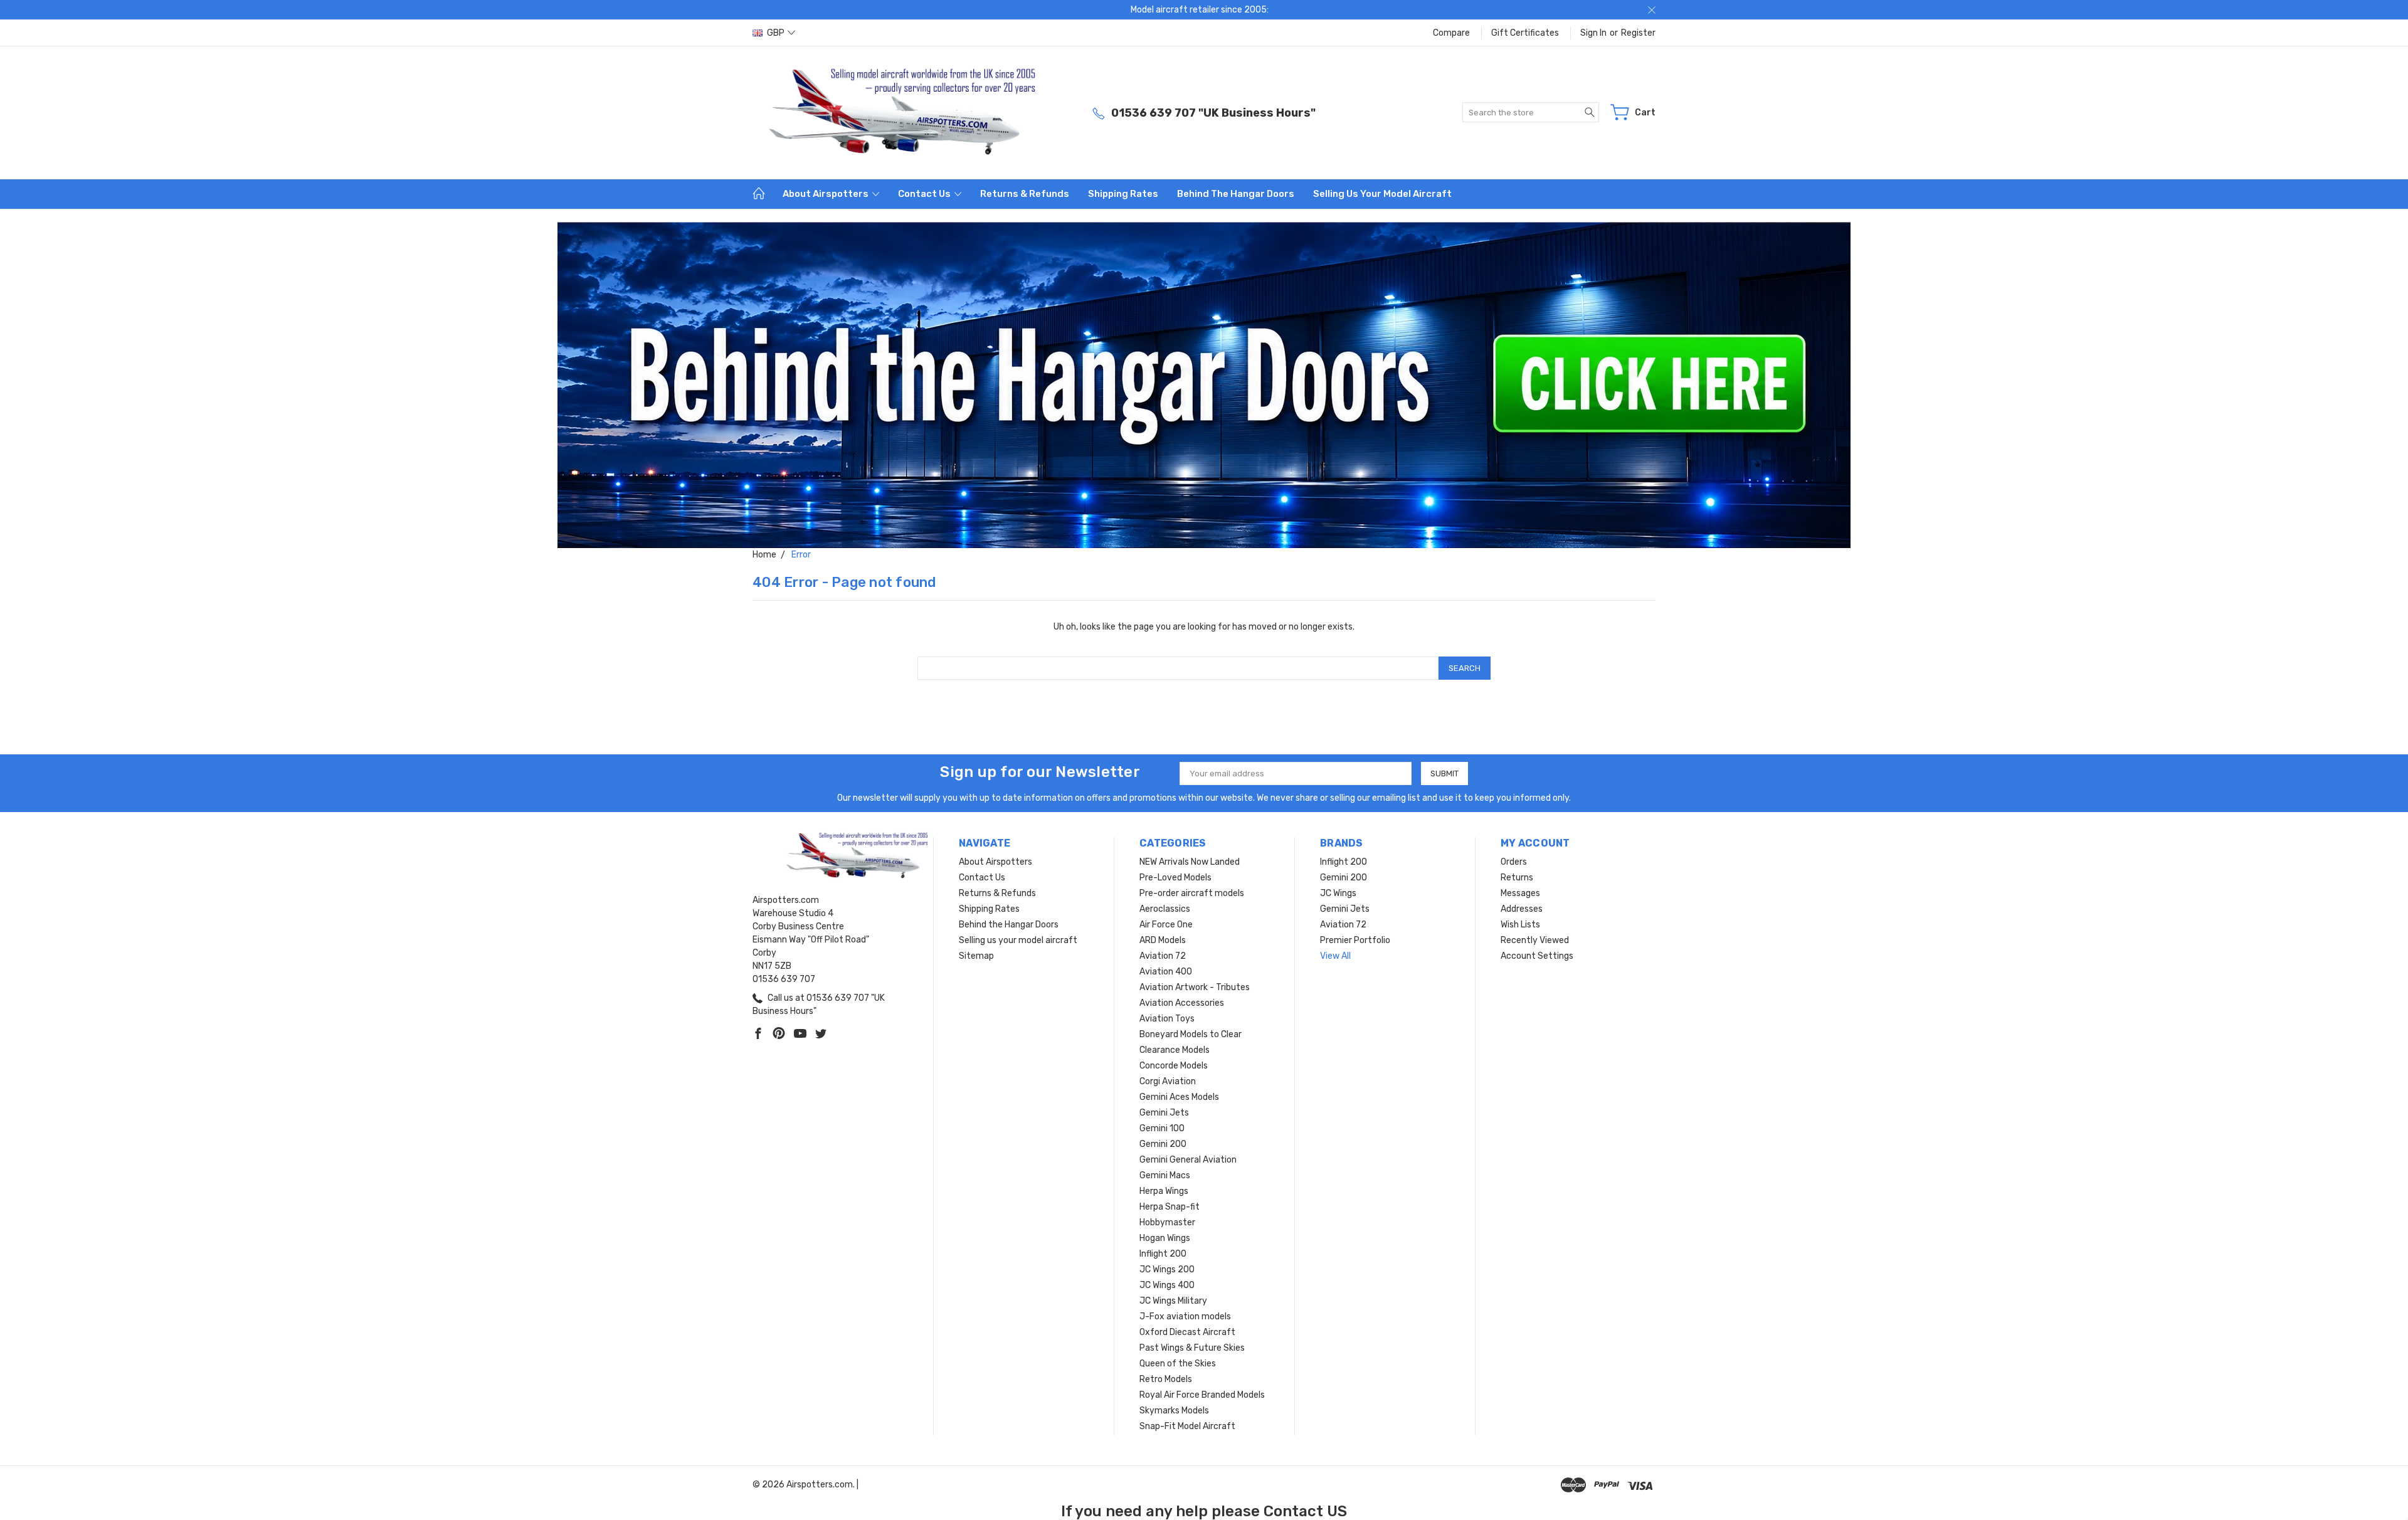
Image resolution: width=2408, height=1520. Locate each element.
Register (1638, 33)
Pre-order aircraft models (1192, 893)
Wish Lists (1520, 925)
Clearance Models (1175, 1050)
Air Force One (1166, 925)
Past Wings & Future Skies (1192, 1348)
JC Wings (1338, 893)
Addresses (1522, 909)
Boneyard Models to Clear (1191, 1034)
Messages (1520, 893)
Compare (1451, 33)
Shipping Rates (1123, 194)
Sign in (1593, 33)
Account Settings (1537, 956)
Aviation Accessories (1182, 1003)
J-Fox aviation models (1185, 1317)
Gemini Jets (1164, 1113)
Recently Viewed (1535, 940)
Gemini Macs (1165, 1175)
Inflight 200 (1163, 1254)
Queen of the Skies (1178, 1364)
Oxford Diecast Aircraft (1187, 1332)
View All (1335, 956)
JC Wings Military (1173, 1301)
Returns (1517, 878)
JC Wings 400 (1167, 1285)
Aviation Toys (1167, 1019)
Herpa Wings (1164, 1191)
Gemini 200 (1163, 1144)
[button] (1204, 385)
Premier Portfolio (1355, 940)
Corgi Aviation (1168, 1081)
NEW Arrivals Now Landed (1190, 862)
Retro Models (1166, 1379)
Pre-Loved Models (1175, 878)
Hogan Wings (1165, 1238)
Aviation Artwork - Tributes (1195, 987)
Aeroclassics (1165, 909)
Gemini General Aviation (1188, 1160)
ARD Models (1163, 940)
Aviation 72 (1163, 956)
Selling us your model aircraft (1382, 194)
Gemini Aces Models (1179, 1097)
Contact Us (925, 194)
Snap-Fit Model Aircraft (1187, 1426)
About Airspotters (826, 194)
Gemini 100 (1162, 1128)
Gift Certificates (1525, 33)
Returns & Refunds (1025, 194)
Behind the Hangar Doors (1236, 194)
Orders (1514, 862)
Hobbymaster (1167, 1222)
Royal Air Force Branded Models (1202, 1395)
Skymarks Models (1174, 1411)
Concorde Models (1174, 1066)
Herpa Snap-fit (1170, 1207)
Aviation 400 (1166, 972)
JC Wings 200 (1167, 1269)
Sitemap (976, 956)
